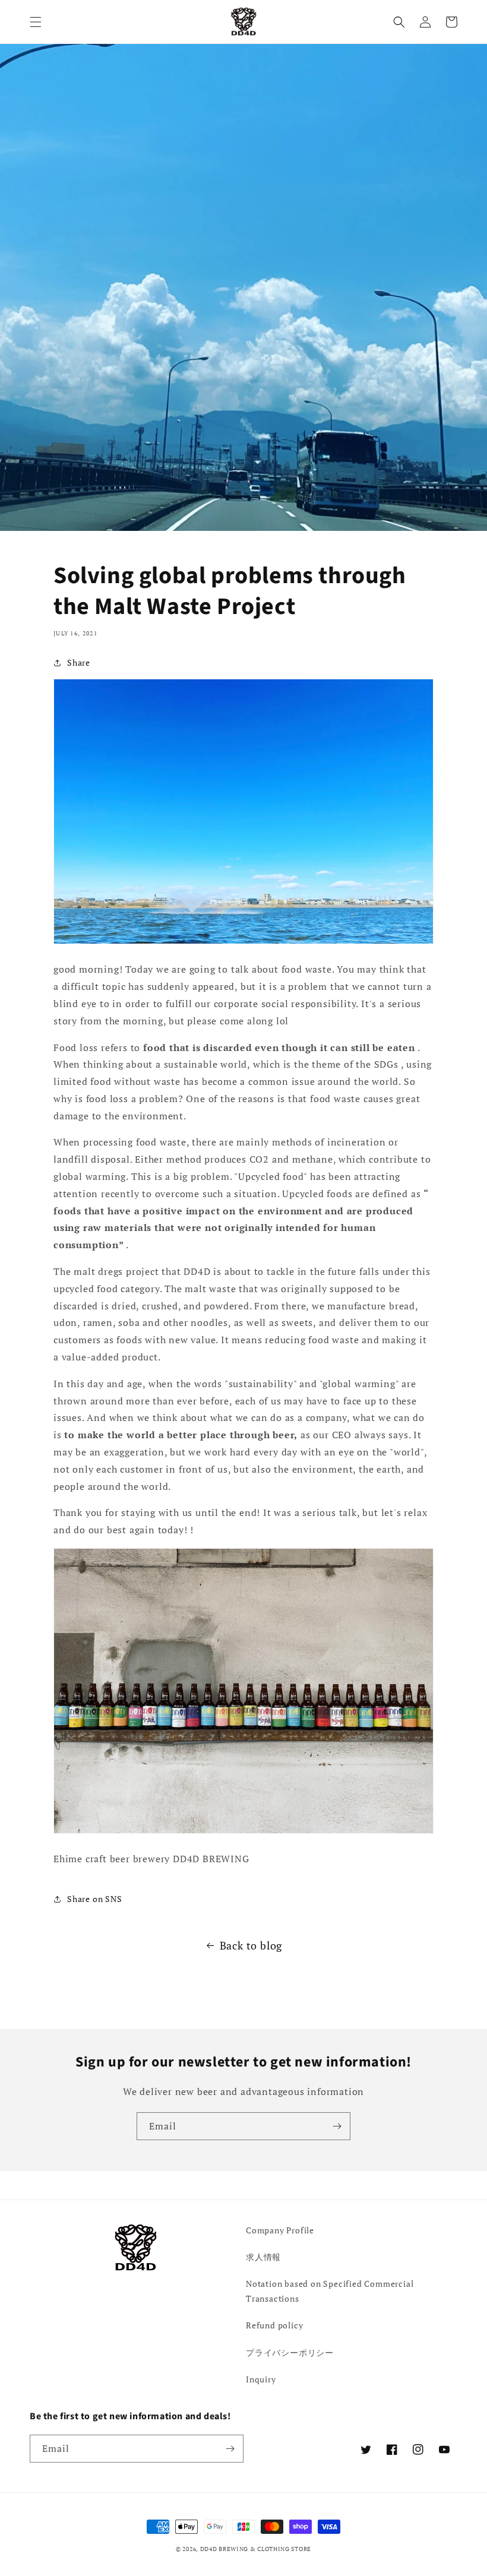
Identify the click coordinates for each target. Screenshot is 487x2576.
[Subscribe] (337, 2126)
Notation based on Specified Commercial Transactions (330, 2291)
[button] (36, 22)
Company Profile (280, 2230)
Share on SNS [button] (95, 1899)
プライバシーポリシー (290, 2352)
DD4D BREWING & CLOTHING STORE (256, 2549)
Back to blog (251, 1945)
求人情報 (263, 2257)
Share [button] (79, 662)
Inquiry (261, 2379)
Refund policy (274, 2325)
